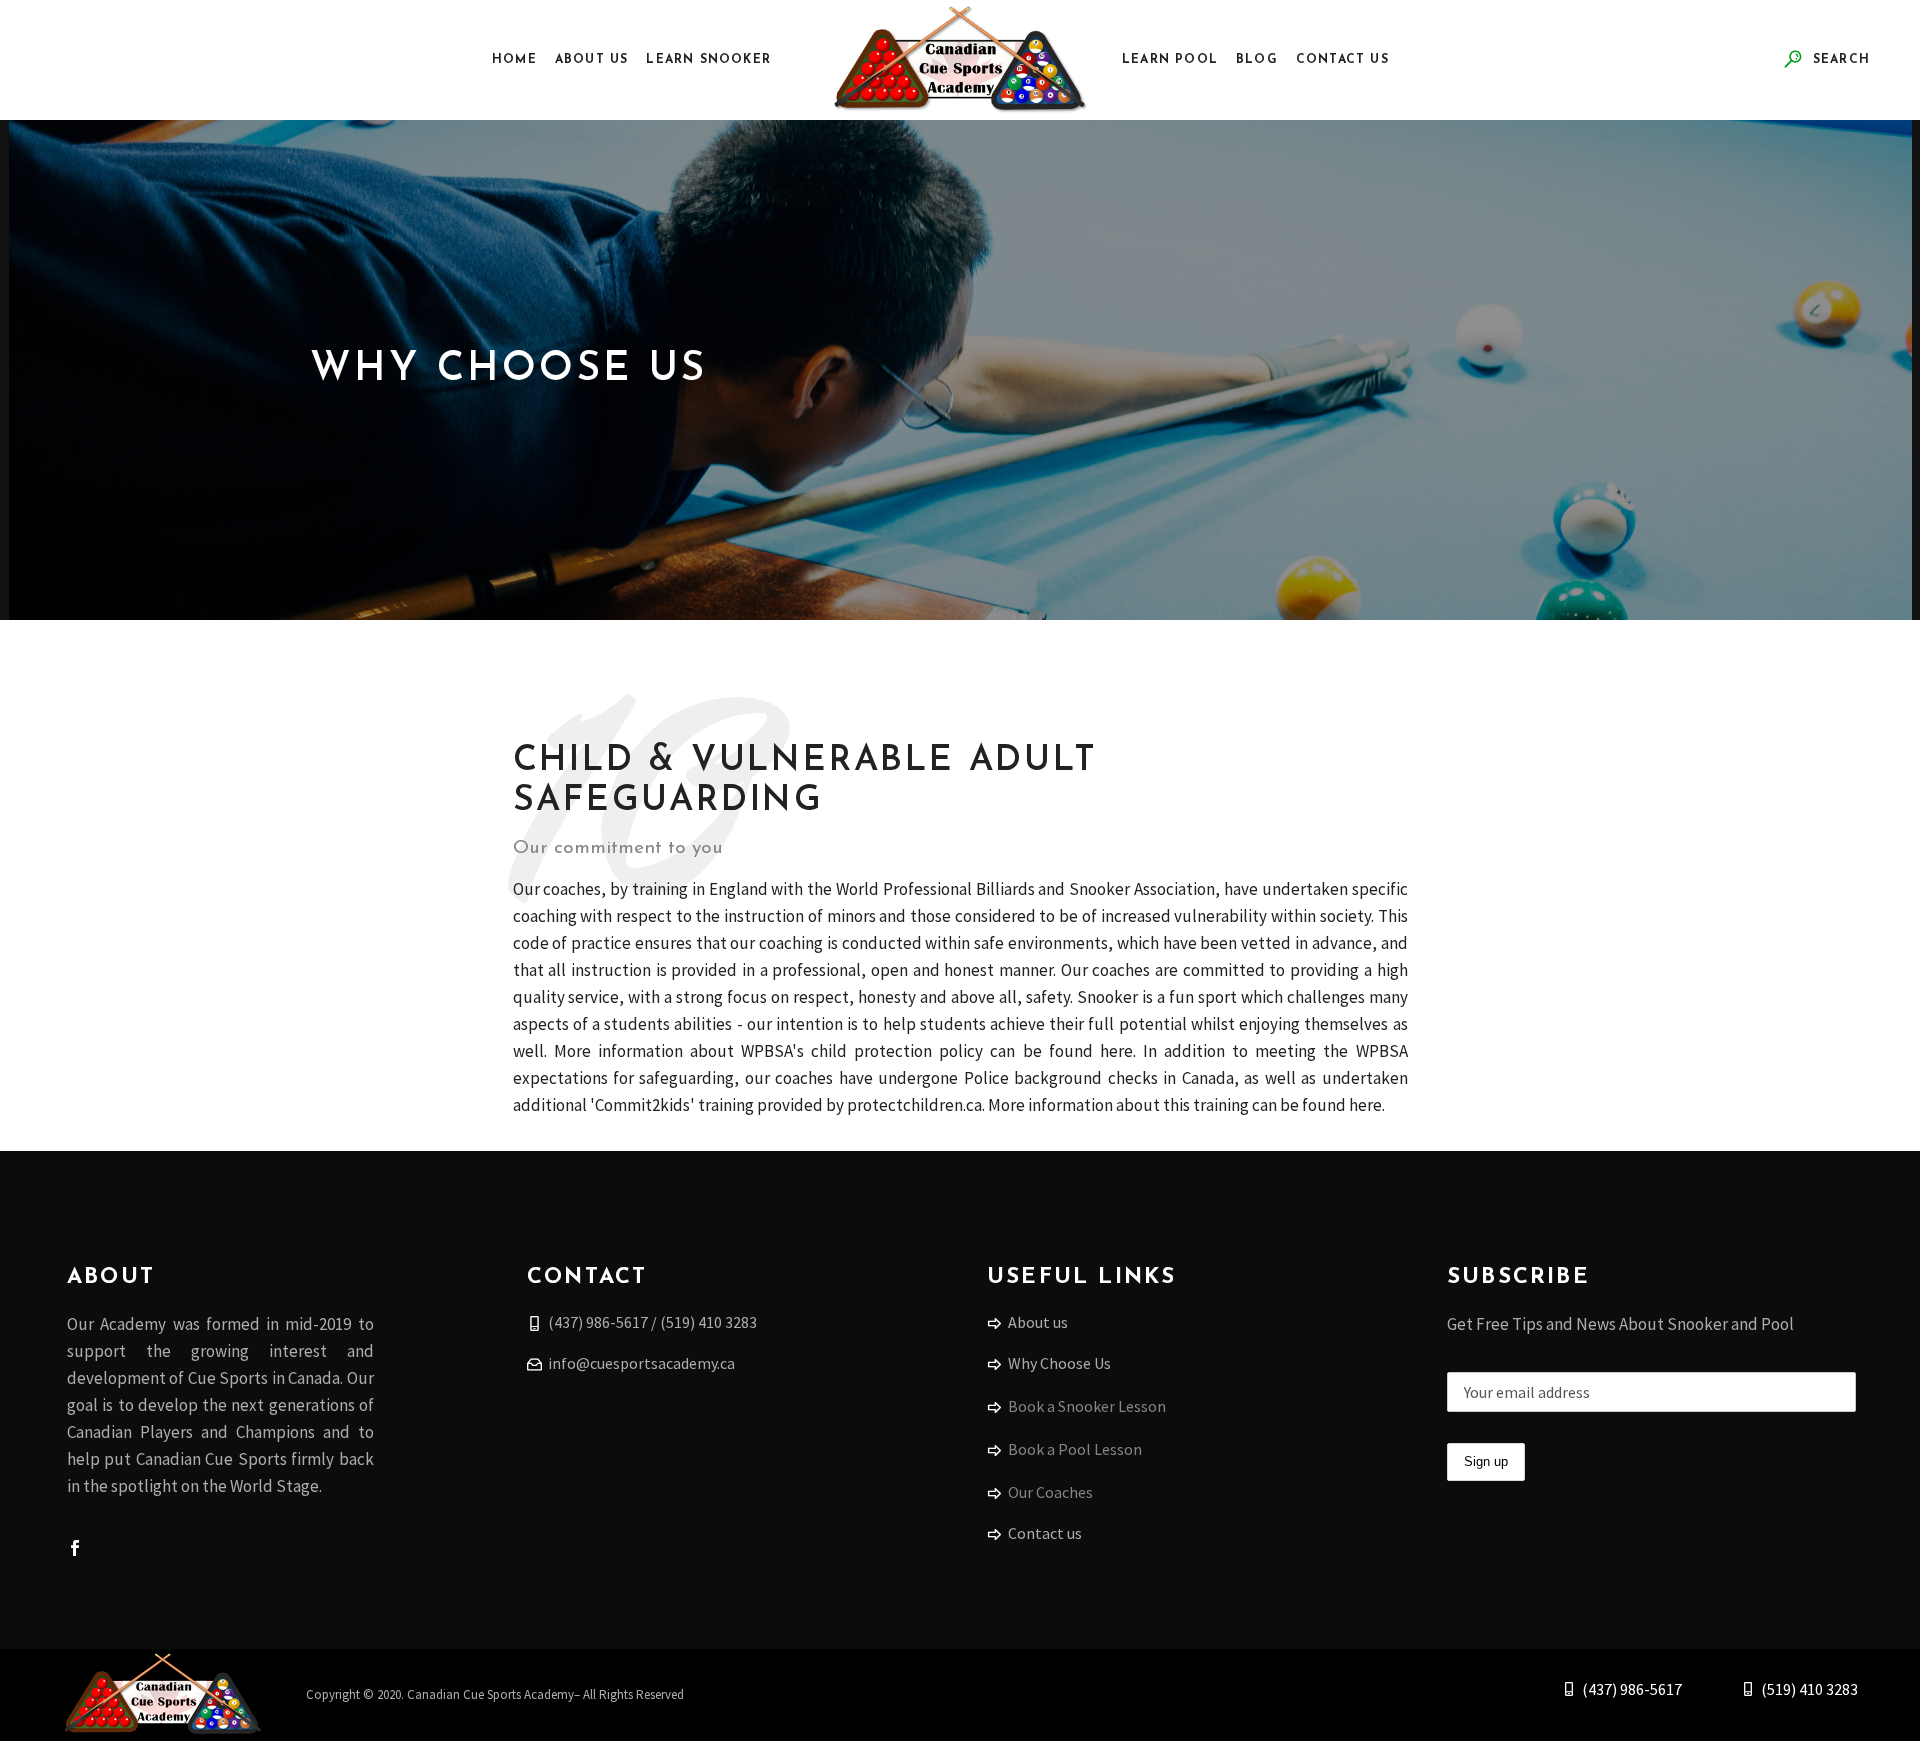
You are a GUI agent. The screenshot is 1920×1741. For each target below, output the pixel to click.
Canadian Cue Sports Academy (490, 1694)
